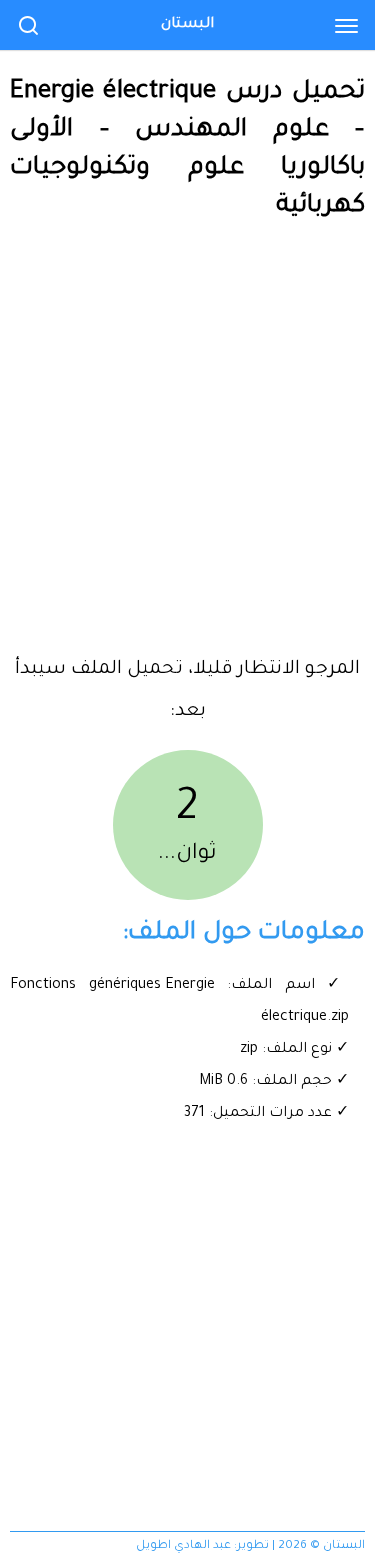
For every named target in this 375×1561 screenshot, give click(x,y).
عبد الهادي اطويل (183, 1546)
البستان (187, 25)
